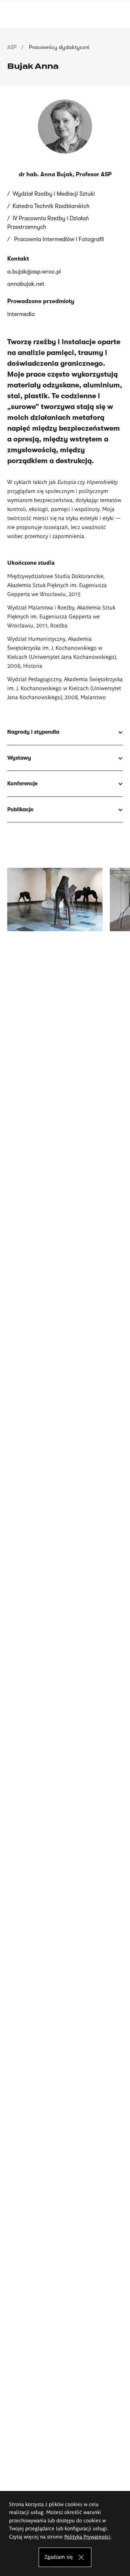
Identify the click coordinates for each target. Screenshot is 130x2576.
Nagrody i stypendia (33, 732)
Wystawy (20, 758)
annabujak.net (26, 284)
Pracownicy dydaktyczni (59, 47)
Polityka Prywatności (87, 2536)
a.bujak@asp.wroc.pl (34, 272)
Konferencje (23, 783)
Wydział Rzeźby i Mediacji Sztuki (54, 194)
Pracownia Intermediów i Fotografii (58, 239)
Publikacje (20, 809)
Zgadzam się (59, 2557)
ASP (12, 47)
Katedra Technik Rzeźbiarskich (51, 206)
